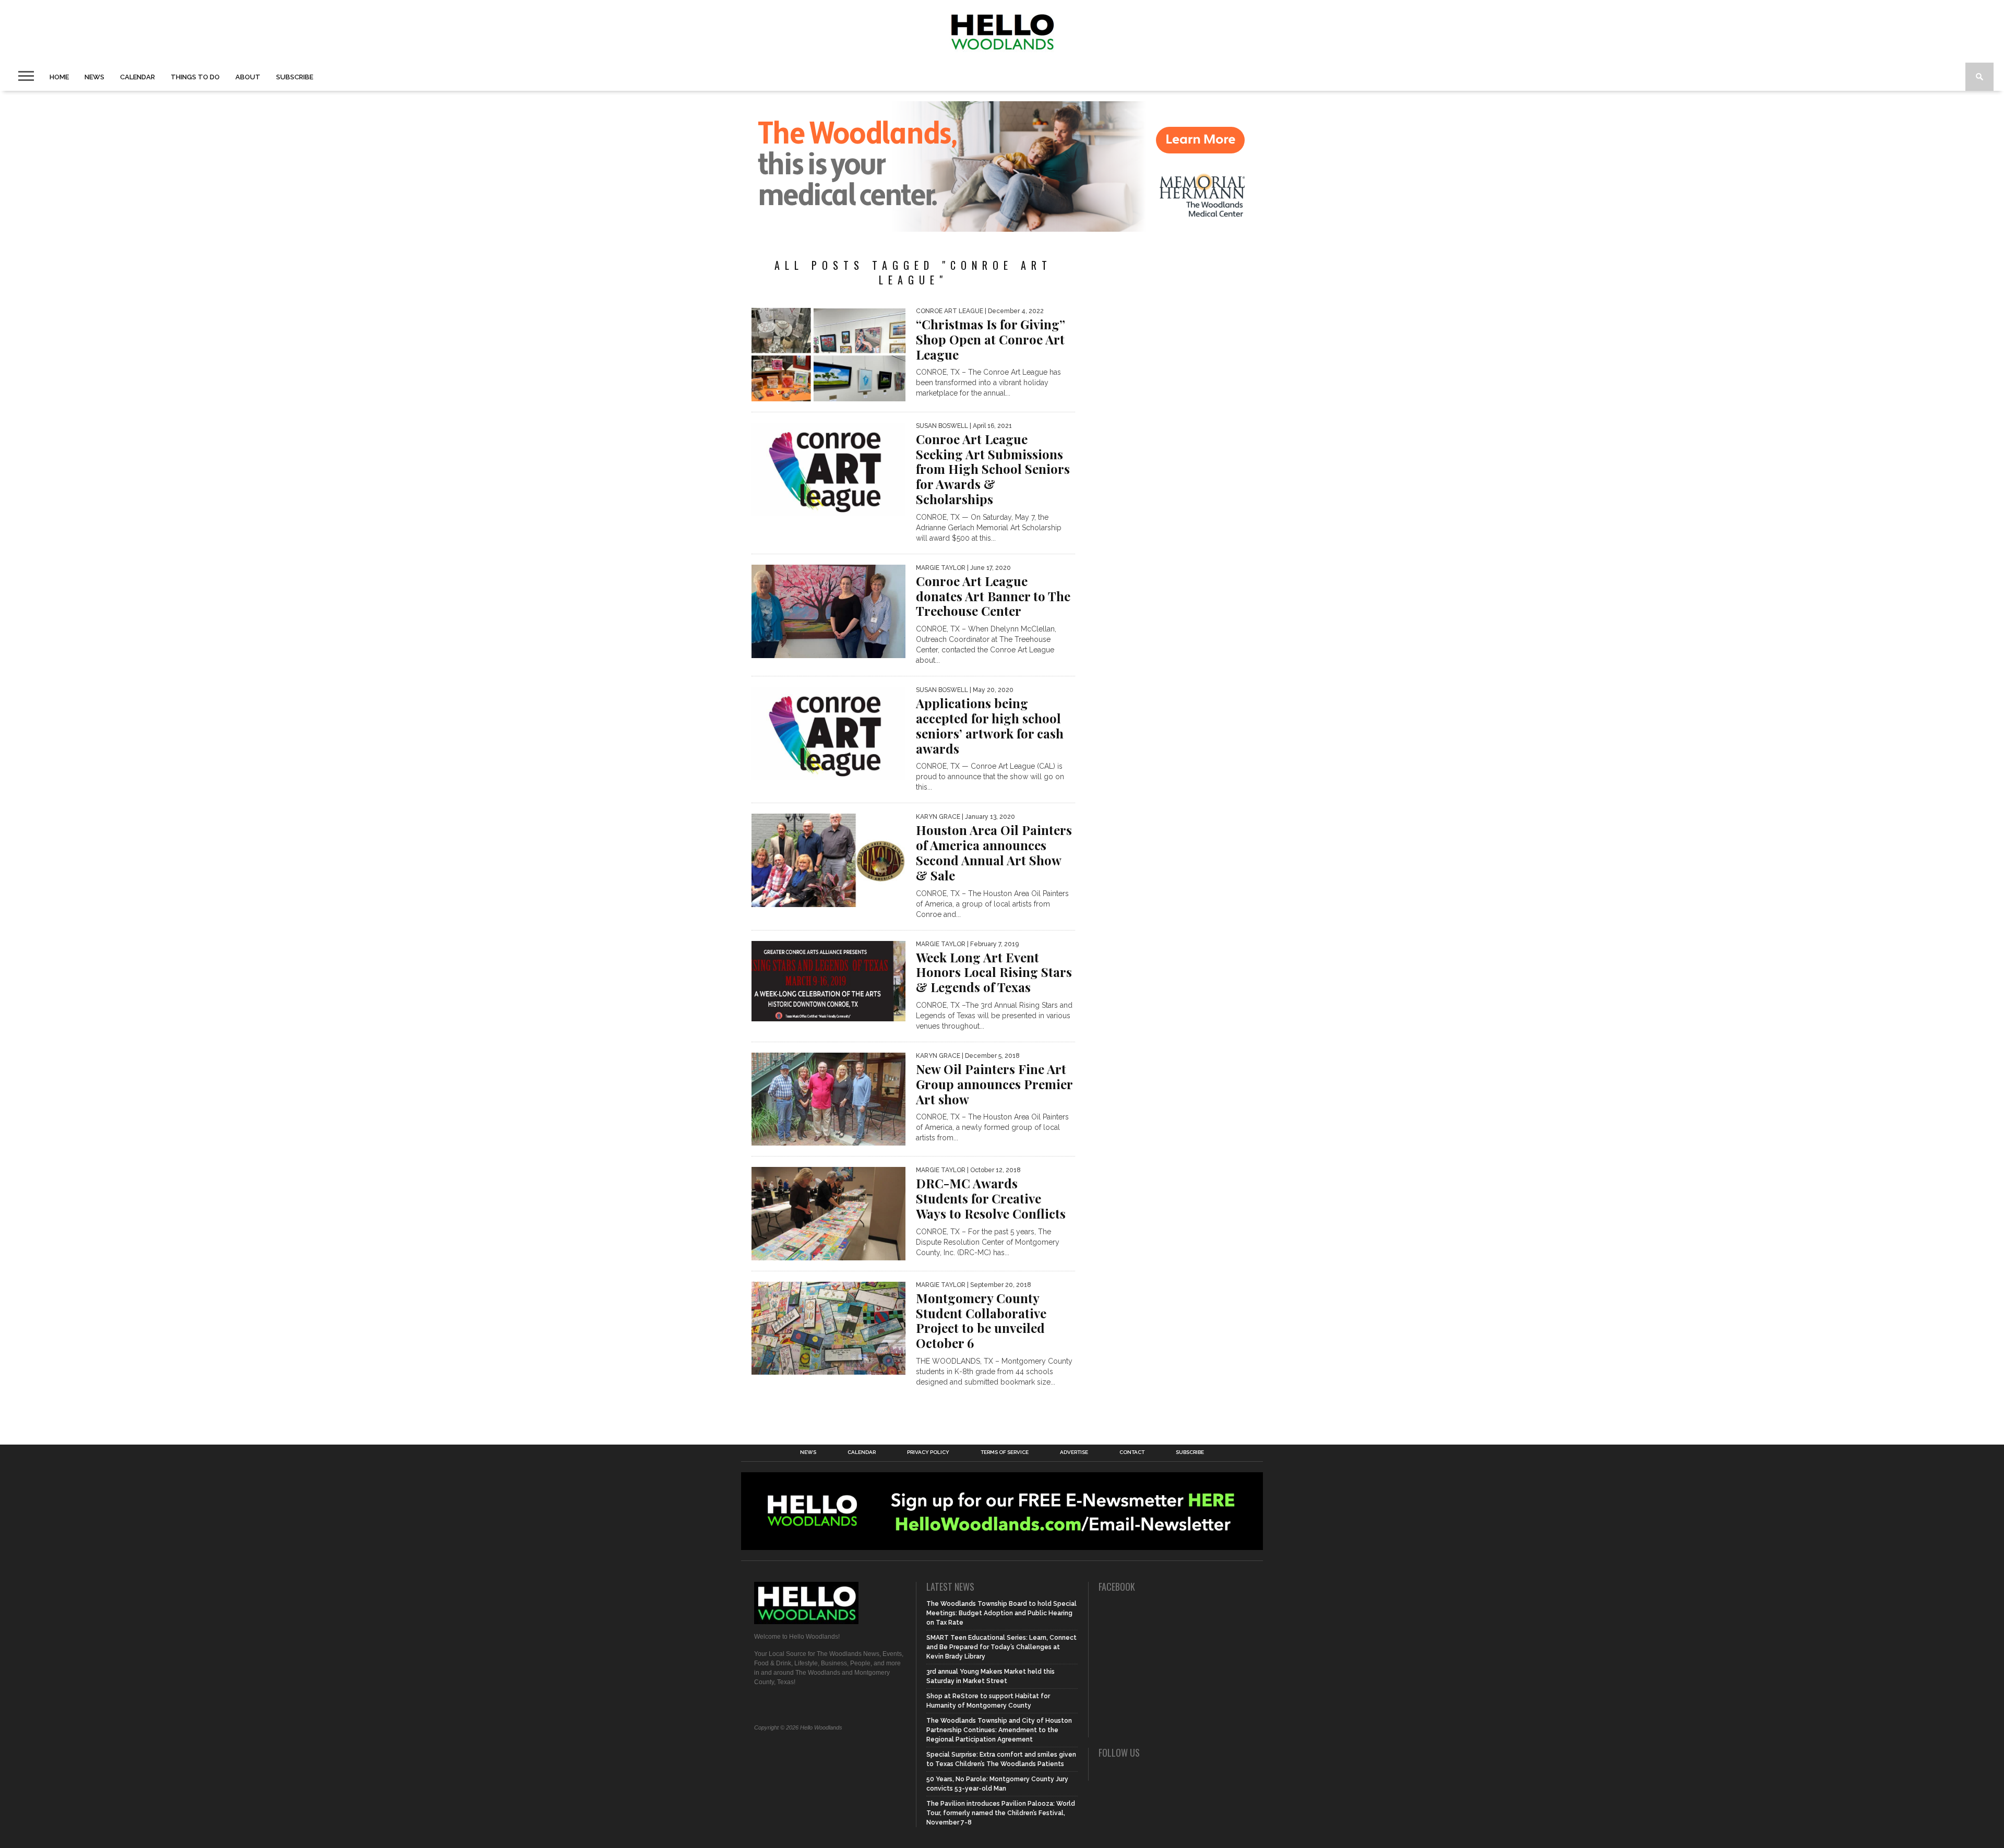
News (94, 77)
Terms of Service (1005, 1452)
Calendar (138, 77)
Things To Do (195, 77)
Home (59, 77)
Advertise (1074, 1452)
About (248, 77)
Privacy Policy (928, 1452)
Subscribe (295, 77)
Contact (1132, 1452)
